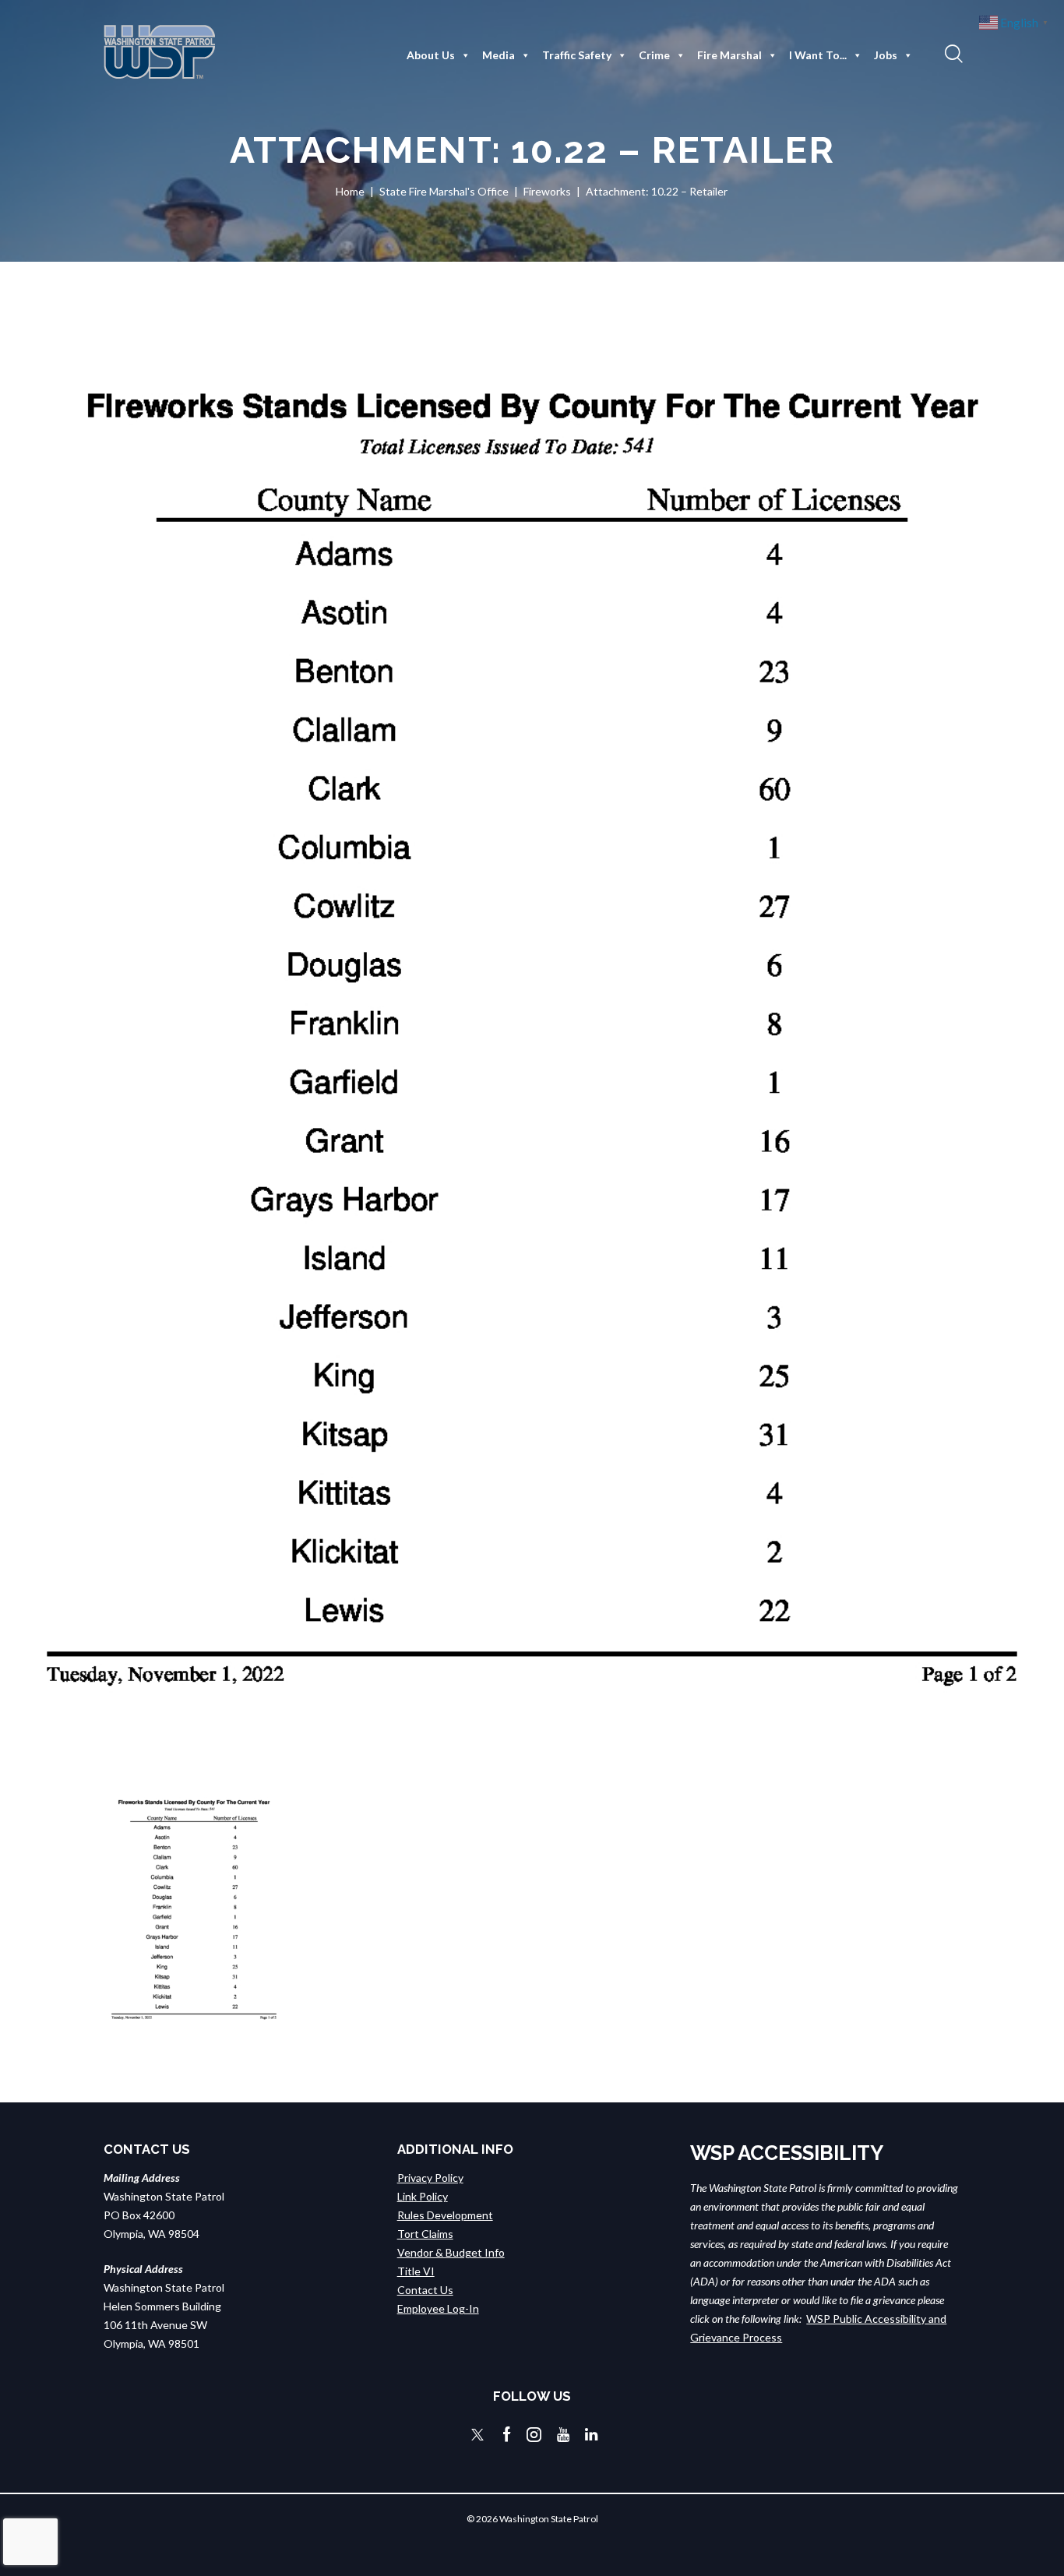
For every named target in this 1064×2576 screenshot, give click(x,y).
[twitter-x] (477, 2435)
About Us (431, 55)
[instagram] (534, 2435)
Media (499, 55)
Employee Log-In (438, 2308)
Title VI (416, 2271)
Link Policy (423, 2196)
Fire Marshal (729, 55)
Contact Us (425, 2290)
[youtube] (563, 2435)
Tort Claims (425, 2234)
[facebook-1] (507, 2435)
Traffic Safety (577, 55)
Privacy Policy (430, 2178)
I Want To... (818, 55)
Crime (654, 55)
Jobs (886, 55)
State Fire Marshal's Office (444, 191)
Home (350, 191)
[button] (952, 53)
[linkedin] (591, 2435)
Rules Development (445, 2215)
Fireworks (547, 191)
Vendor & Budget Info (451, 2252)
